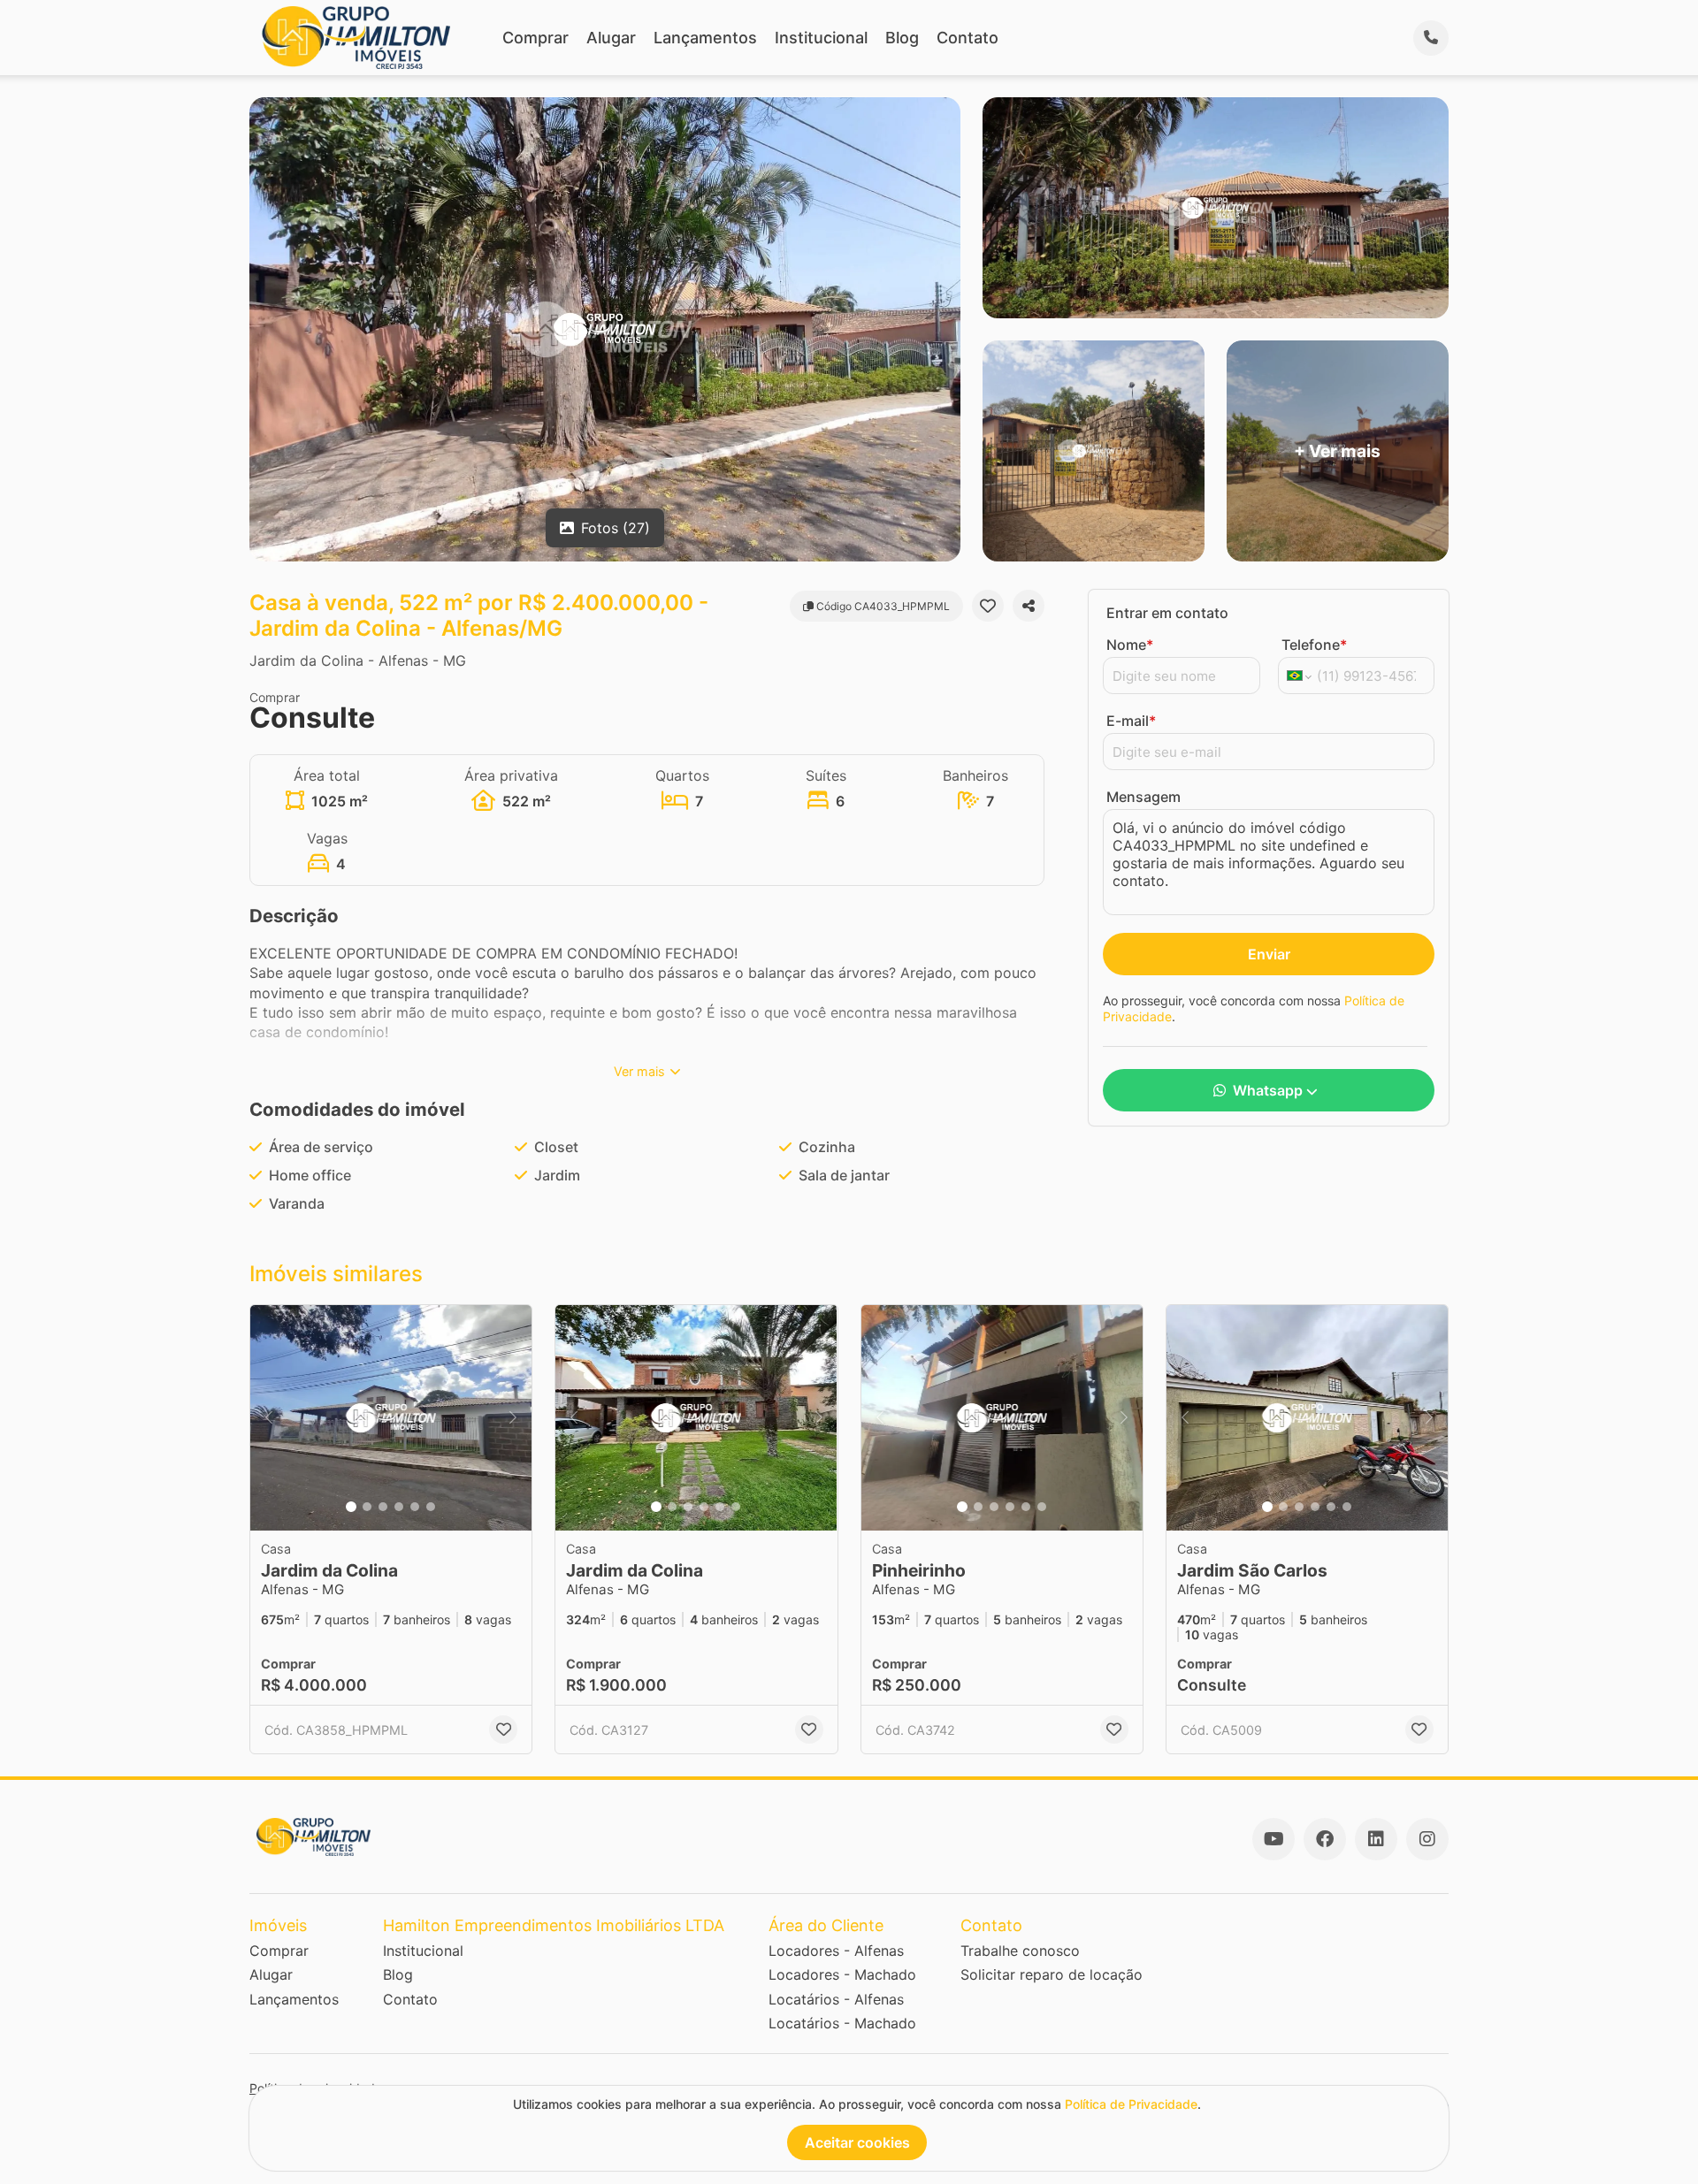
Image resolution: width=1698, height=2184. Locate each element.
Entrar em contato (1167, 613)
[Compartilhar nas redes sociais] (1029, 606)
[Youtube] (1273, 1839)
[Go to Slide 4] (399, 1507)
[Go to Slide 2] (367, 1507)
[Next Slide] (513, 1418)
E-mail (1131, 721)
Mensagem (1143, 797)
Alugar (611, 38)
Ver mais (639, 1071)
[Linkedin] (1376, 1839)
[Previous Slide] (269, 1418)
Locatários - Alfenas (836, 1999)
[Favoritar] (988, 606)
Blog (902, 38)
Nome (1130, 645)
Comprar (535, 38)
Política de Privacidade (1131, 2104)
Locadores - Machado (842, 1974)
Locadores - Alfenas (836, 1951)
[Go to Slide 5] (415, 1507)
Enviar (1269, 954)
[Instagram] (1427, 1839)
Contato (968, 38)
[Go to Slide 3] (383, 1507)
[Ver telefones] (1431, 38)
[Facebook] (1325, 1839)
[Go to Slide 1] (351, 1507)
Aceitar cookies (857, 2142)
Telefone (1314, 645)
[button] (391, 1418)
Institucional (821, 38)
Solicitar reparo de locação (1052, 1974)
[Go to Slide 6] (431, 1507)
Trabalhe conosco (1020, 1951)
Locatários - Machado (842, 2023)
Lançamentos (705, 38)
